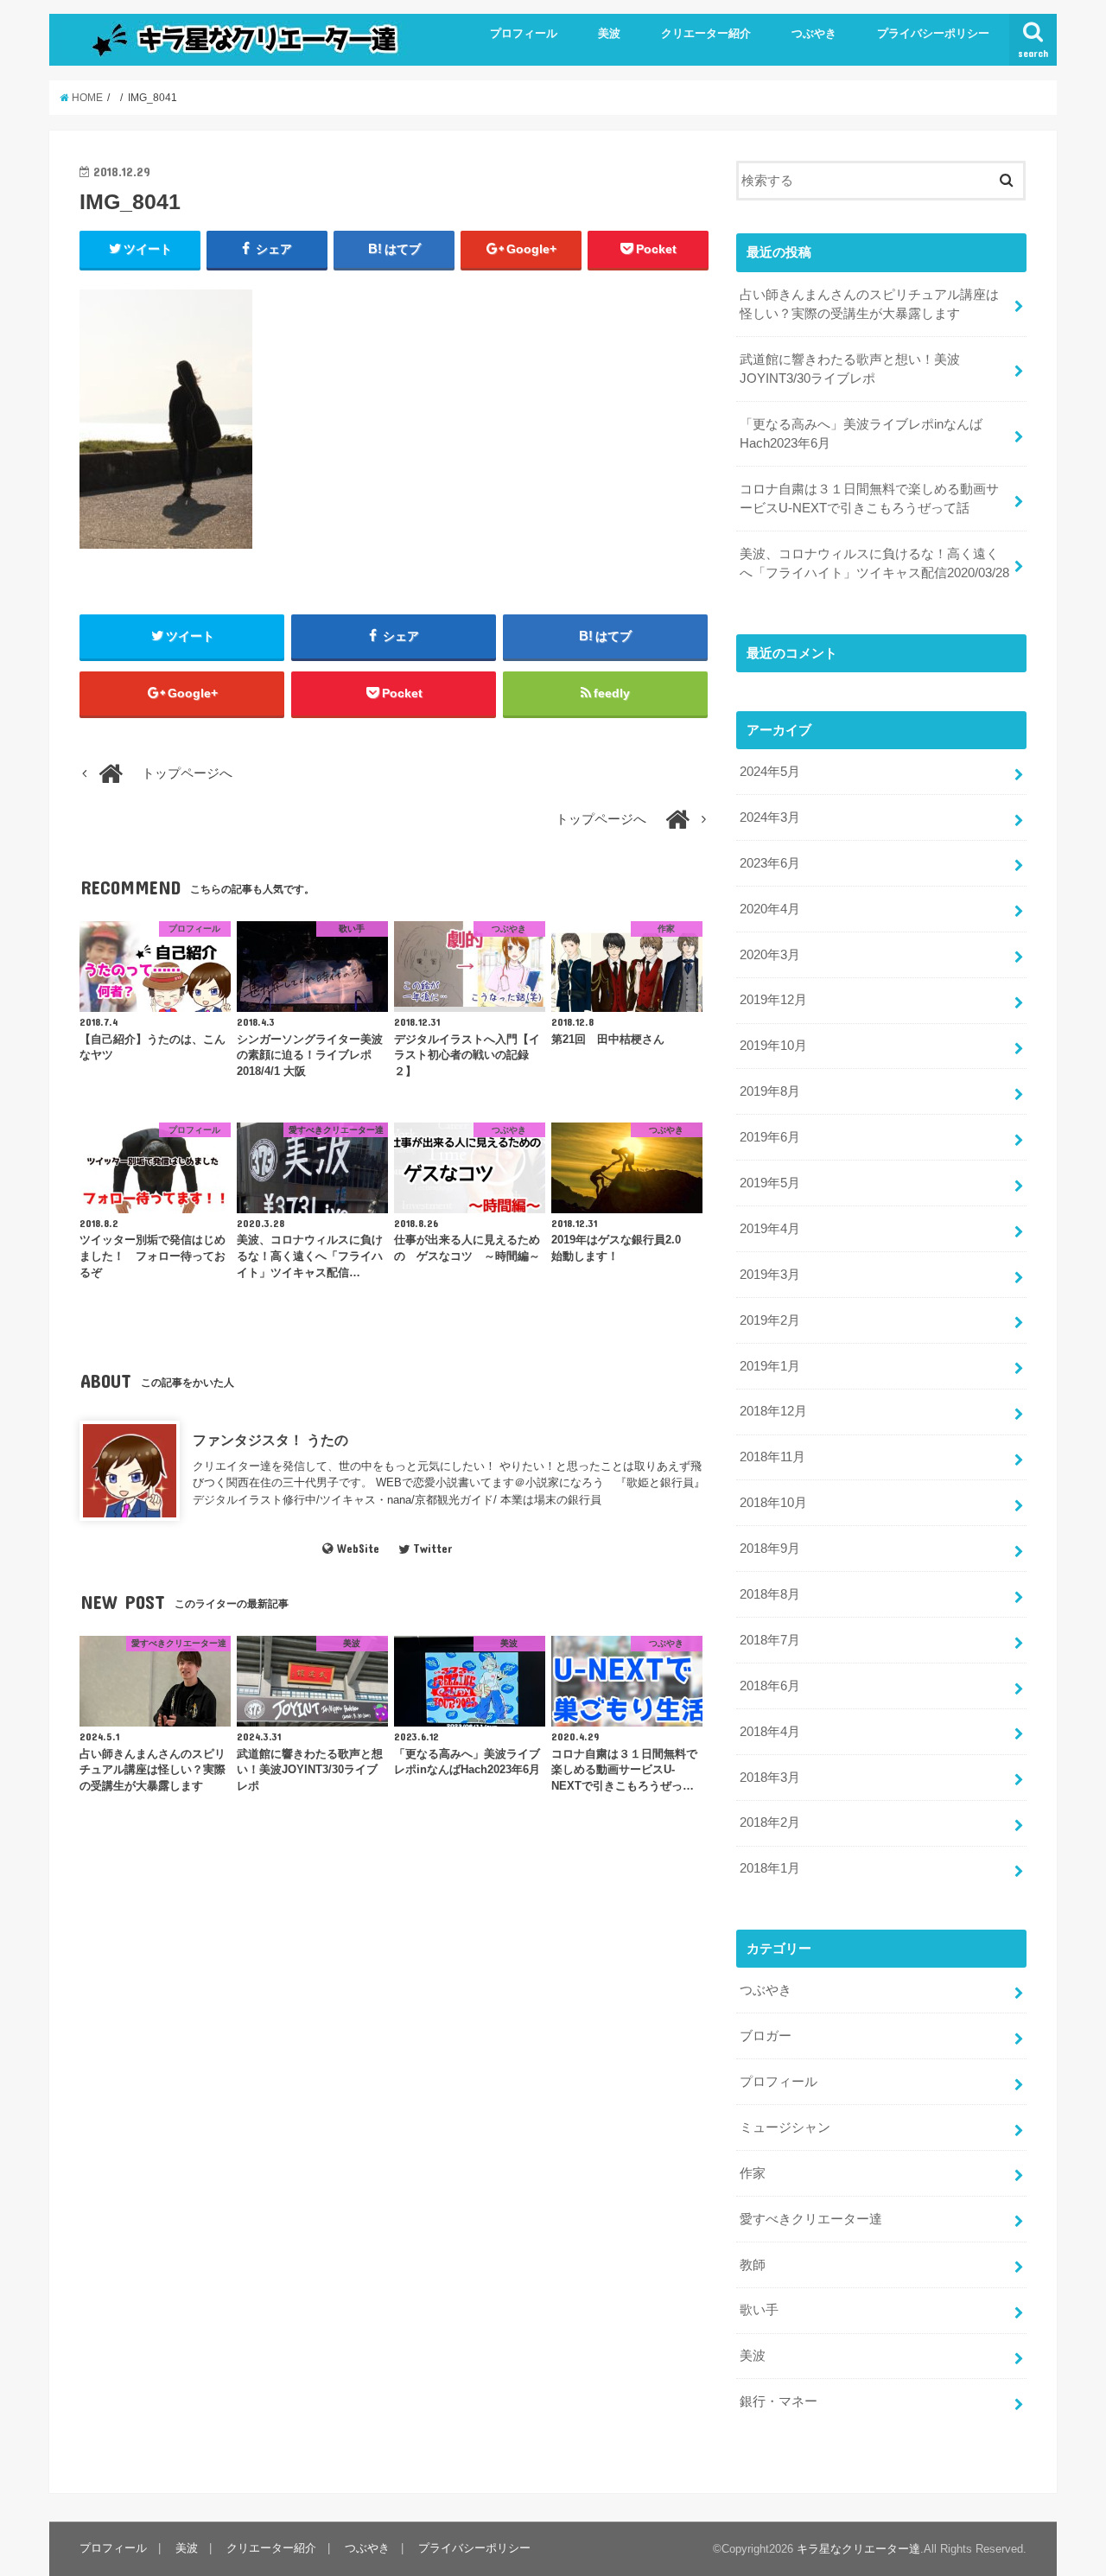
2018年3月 (770, 1778)
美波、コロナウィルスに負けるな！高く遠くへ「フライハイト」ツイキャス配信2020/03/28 (874, 563)
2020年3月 (770, 955)
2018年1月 (770, 1868)
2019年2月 (770, 1320)
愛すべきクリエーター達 (811, 2219)
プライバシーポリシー (933, 33)
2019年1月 (770, 1366)
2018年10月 (773, 1503)
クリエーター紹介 (706, 33)
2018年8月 (770, 1594)
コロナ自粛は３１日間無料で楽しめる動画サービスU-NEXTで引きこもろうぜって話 (869, 499)
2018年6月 (770, 1686)
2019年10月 (773, 1046)
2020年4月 (770, 909)
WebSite (358, 1549)
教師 (753, 2265)
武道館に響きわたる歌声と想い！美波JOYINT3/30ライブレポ (850, 369)
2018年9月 (770, 1549)
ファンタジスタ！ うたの (270, 1440)
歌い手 (759, 2310)
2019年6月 (770, 1137)
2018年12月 (773, 1411)
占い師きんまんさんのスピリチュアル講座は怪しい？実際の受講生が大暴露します (869, 304)
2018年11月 (772, 1457)
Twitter (432, 1549)
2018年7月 (770, 1640)
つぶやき (814, 33)
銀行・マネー (779, 2401)
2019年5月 (770, 1183)
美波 (609, 33)
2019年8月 (770, 1091)
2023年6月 (770, 863)
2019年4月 (770, 1229)
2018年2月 (770, 1822)
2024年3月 (770, 817)
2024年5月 (770, 772)
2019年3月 (770, 1275)
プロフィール (524, 33)
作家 (753, 2173)
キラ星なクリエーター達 (858, 2549)
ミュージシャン (785, 2128)
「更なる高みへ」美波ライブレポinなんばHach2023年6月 (861, 434)
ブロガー (766, 2036)
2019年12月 (773, 1000)
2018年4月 (770, 1732)
